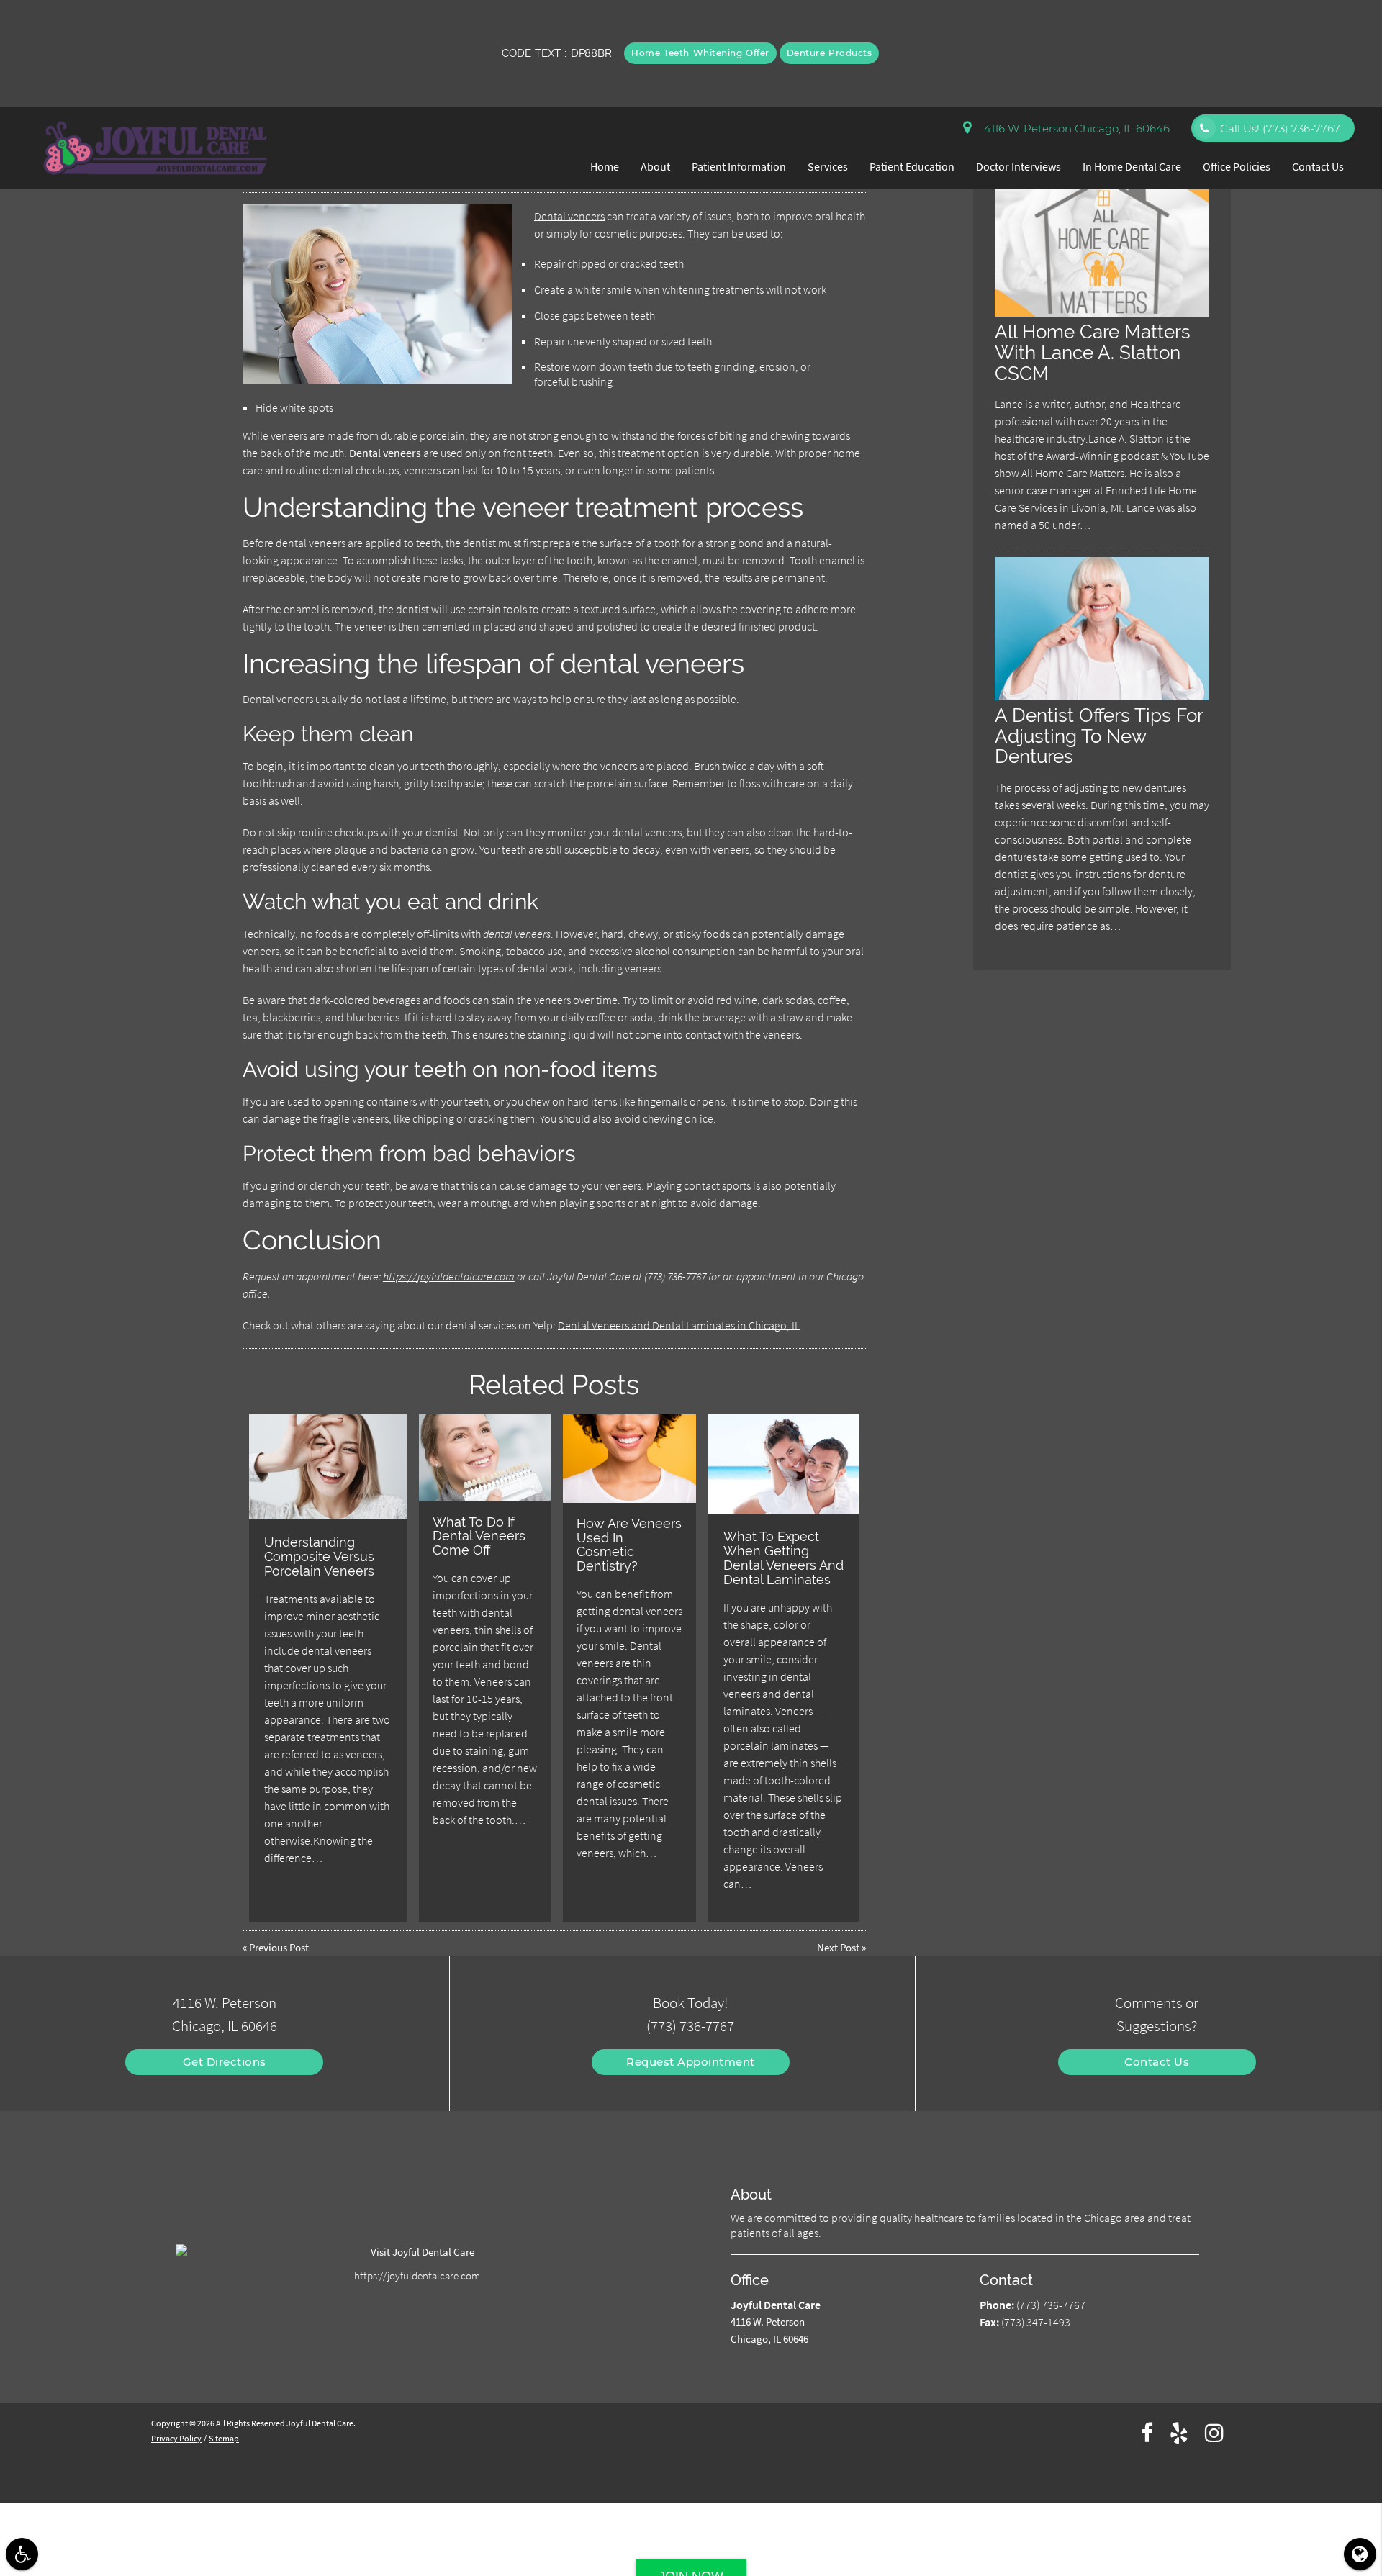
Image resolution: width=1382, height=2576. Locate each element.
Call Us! (1280, 128)
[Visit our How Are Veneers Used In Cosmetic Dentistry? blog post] (629, 1459)
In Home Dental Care (1132, 166)
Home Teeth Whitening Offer (700, 53)
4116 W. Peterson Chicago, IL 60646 (1074, 128)
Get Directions (225, 2062)
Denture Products (830, 53)
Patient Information (739, 166)
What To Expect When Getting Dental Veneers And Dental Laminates (783, 1558)
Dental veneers (569, 216)
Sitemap (224, 2438)
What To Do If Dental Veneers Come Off (479, 1536)
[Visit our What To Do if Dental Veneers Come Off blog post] (484, 1458)
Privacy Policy (176, 2438)
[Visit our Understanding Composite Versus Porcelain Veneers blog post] (328, 1467)
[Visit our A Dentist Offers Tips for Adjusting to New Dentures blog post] (1102, 696)
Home (605, 166)
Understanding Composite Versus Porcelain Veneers (319, 1556)
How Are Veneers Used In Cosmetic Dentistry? (629, 1545)
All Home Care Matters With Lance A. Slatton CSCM (1093, 352)
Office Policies (1237, 166)
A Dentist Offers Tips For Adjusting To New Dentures (1099, 736)
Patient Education (912, 166)
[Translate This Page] (1360, 2554)
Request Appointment (691, 2062)
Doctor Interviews (1019, 166)
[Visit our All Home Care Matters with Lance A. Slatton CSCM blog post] (1102, 313)
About (655, 166)
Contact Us (1318, 166)
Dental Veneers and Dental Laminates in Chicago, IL (679, 1325)
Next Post (838, 1947)
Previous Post (279, 1947)
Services (828, 166)
